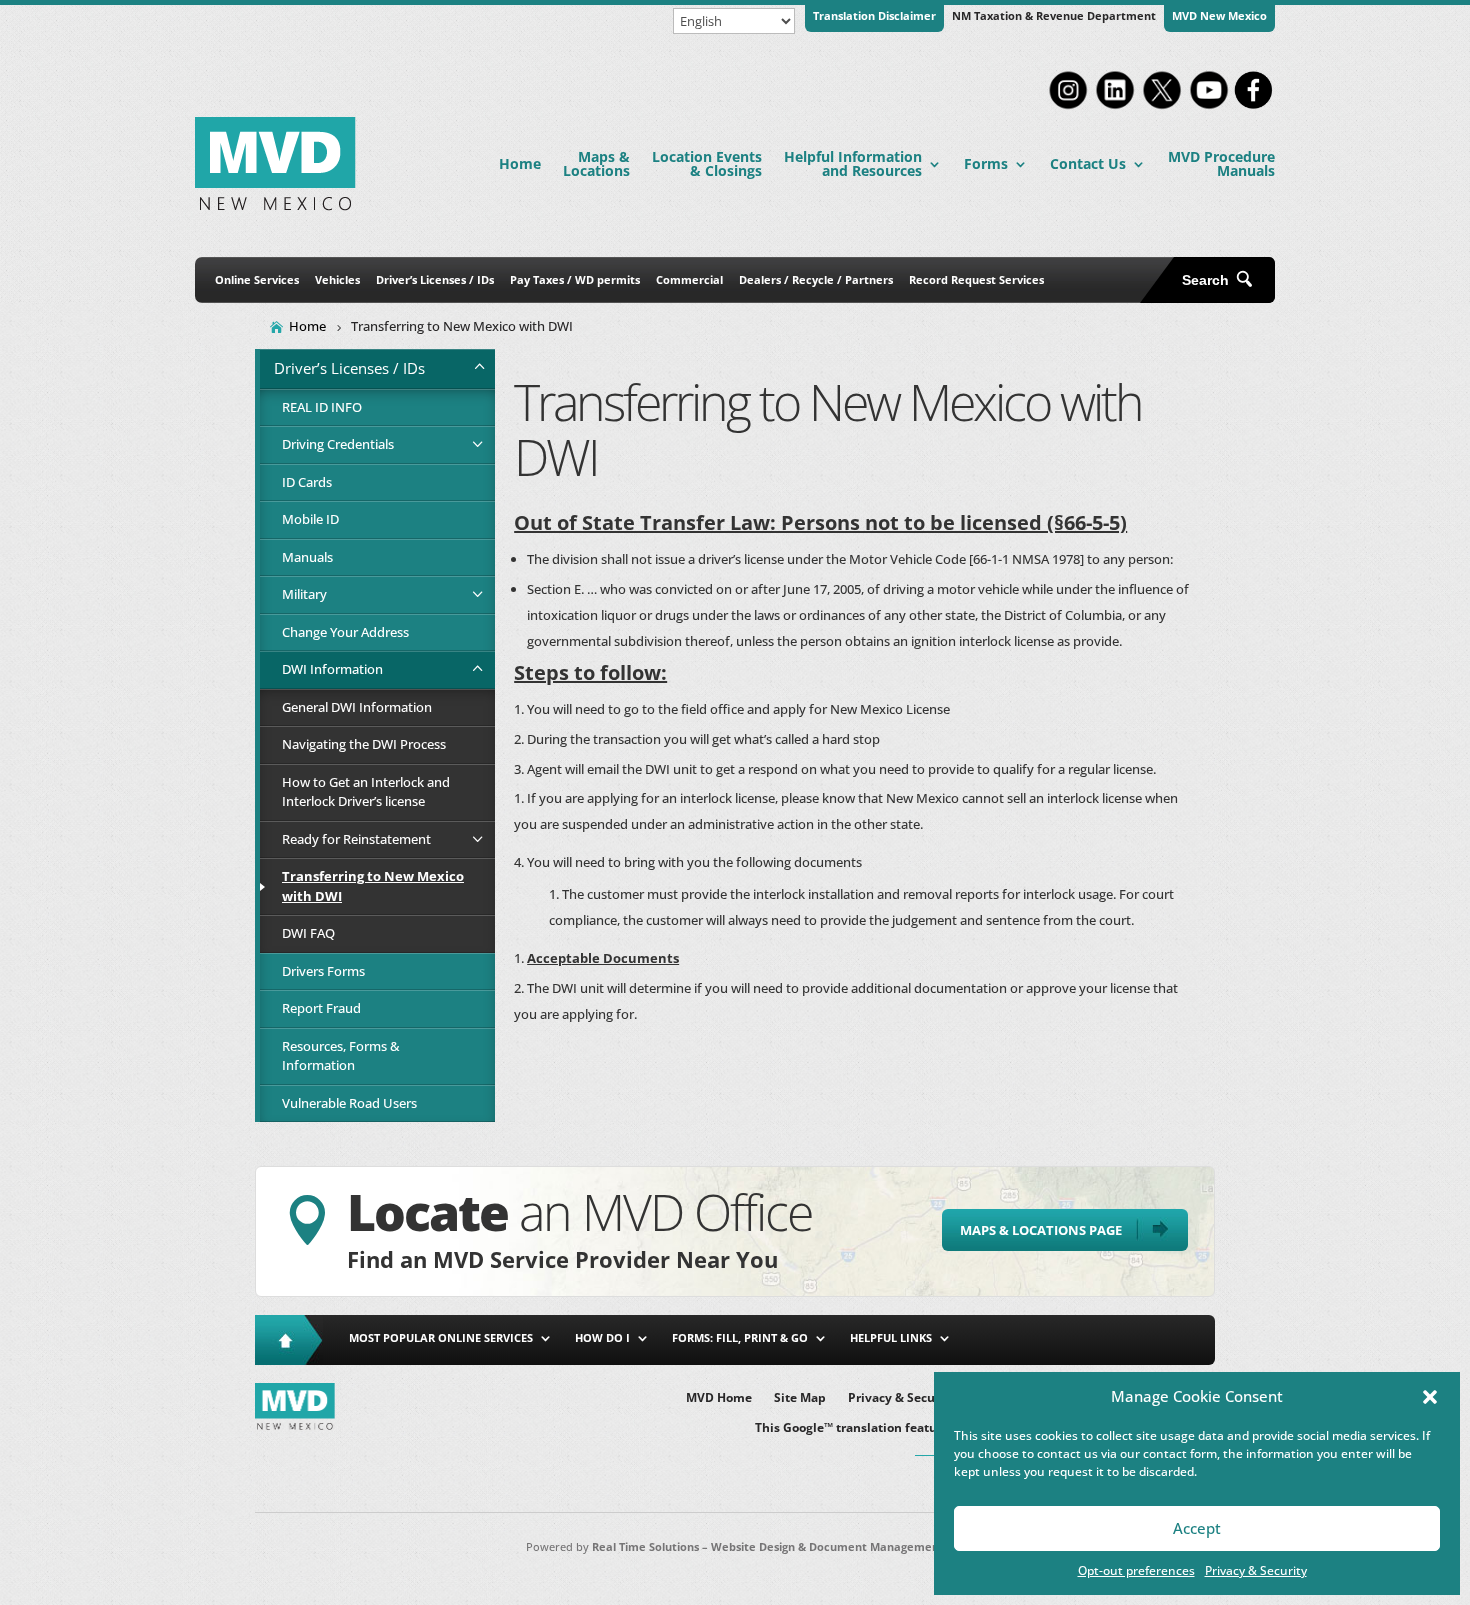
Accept (1197, 1528)
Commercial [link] (689, 279)
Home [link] (520, 163)
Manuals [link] (307, 557)
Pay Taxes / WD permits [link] (575, 279)
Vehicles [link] (337, 279)
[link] (1068, 107)
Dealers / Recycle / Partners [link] (816, 279)
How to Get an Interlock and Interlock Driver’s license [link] (366, 792)
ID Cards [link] (307, 482)
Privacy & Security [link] (1256, 1570)
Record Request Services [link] (976, 279)
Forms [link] (986, 163)
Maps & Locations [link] (596, 163)
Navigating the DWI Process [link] (364, 744)
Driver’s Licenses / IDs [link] (435, 279)
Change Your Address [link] (345, 632)
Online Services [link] (257, 279)
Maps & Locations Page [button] (1041, 1230)
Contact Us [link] (1088, 163)
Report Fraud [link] (321, 1008)
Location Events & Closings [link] (707, 163)
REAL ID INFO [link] (322, 407)
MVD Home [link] (719, 1398)
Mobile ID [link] (310, 519)
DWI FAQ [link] (308, 933)
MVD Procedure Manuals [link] (1221, 163)
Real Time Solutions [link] (645, 1546)
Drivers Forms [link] (323, 971)
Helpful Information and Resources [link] (853, 163)
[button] (1430, 1397)
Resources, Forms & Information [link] (341, 1056)
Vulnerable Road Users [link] (349, 1103)
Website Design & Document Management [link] (827, 1546)
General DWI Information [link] (357, 707)
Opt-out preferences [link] (1136, 1570)
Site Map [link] (800, 1398)
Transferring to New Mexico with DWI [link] (373, 886)
